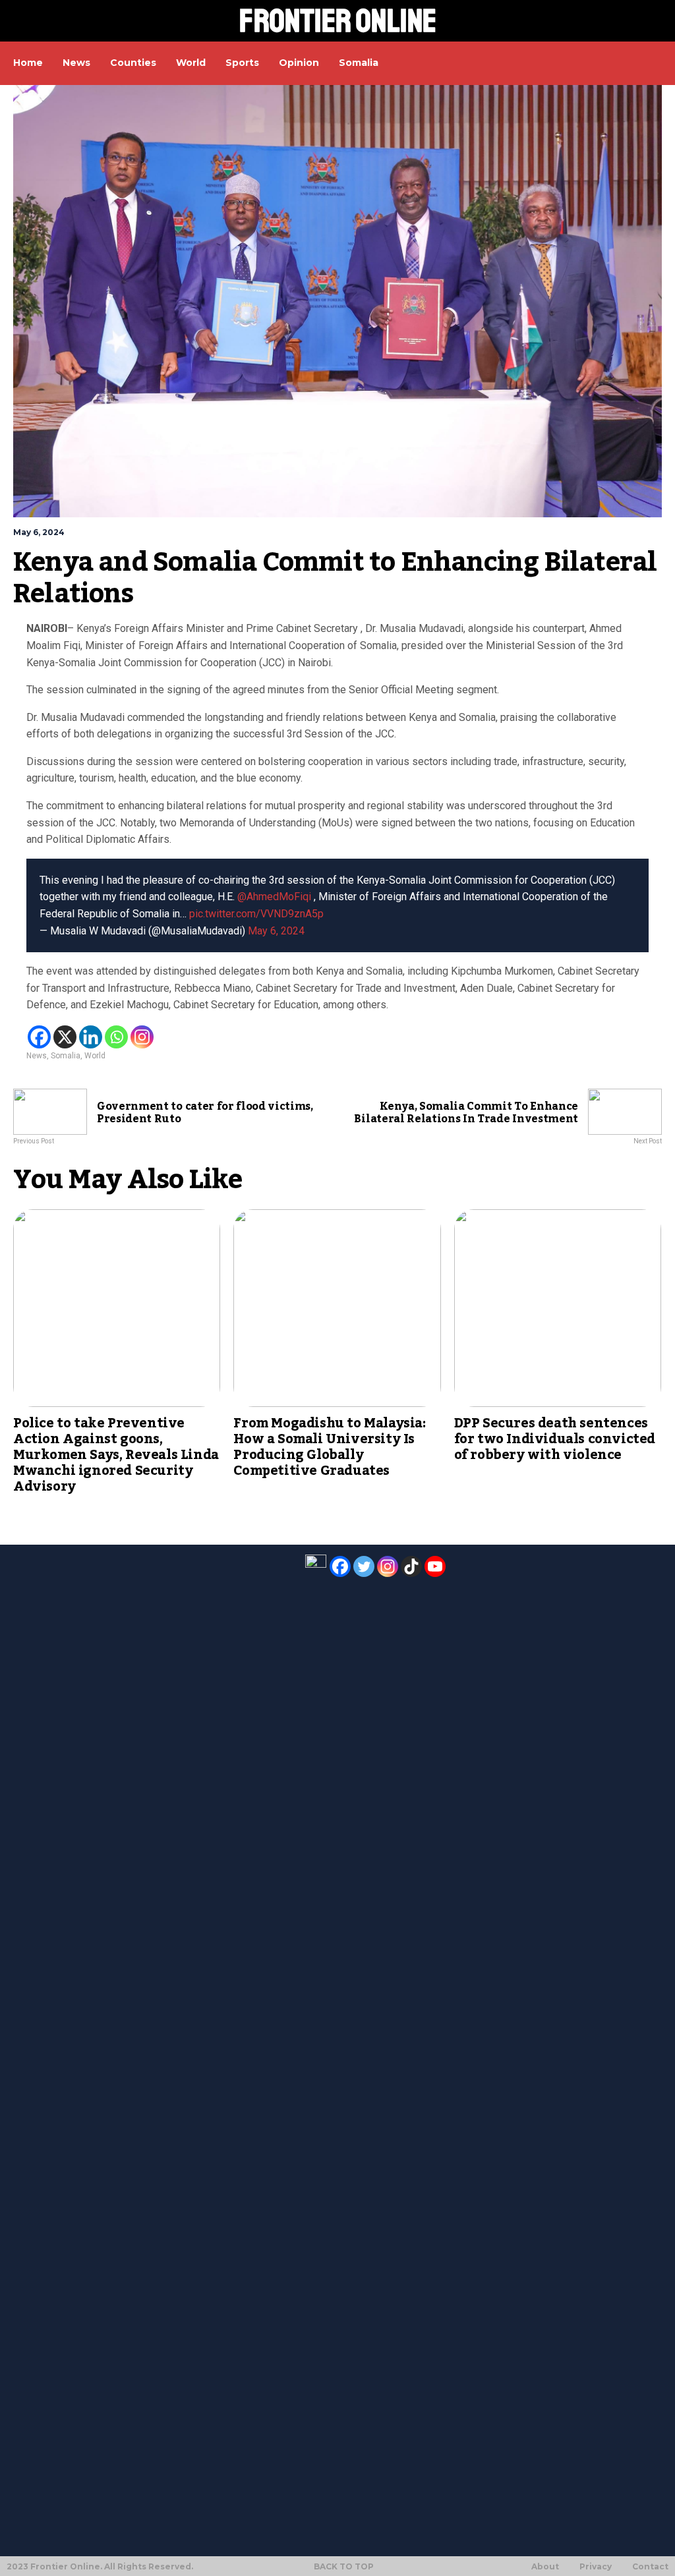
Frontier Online (338, 21)
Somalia (66, 1056)
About (545, 2567)
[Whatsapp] (116, 1037)
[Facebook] (39, 1037)
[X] (65, 1037)
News (37, 1056)
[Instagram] (142, 1037)
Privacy (596, 2567)
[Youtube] (435, 1566)
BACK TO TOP (344, 2566)
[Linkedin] (91, 1037)
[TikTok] (411, 1566)
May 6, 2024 (276, 931)
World (95, 1056)
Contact (650, 2567)
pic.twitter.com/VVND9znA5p (256, 914)
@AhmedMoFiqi (274, 897)
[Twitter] (364, 1566)
